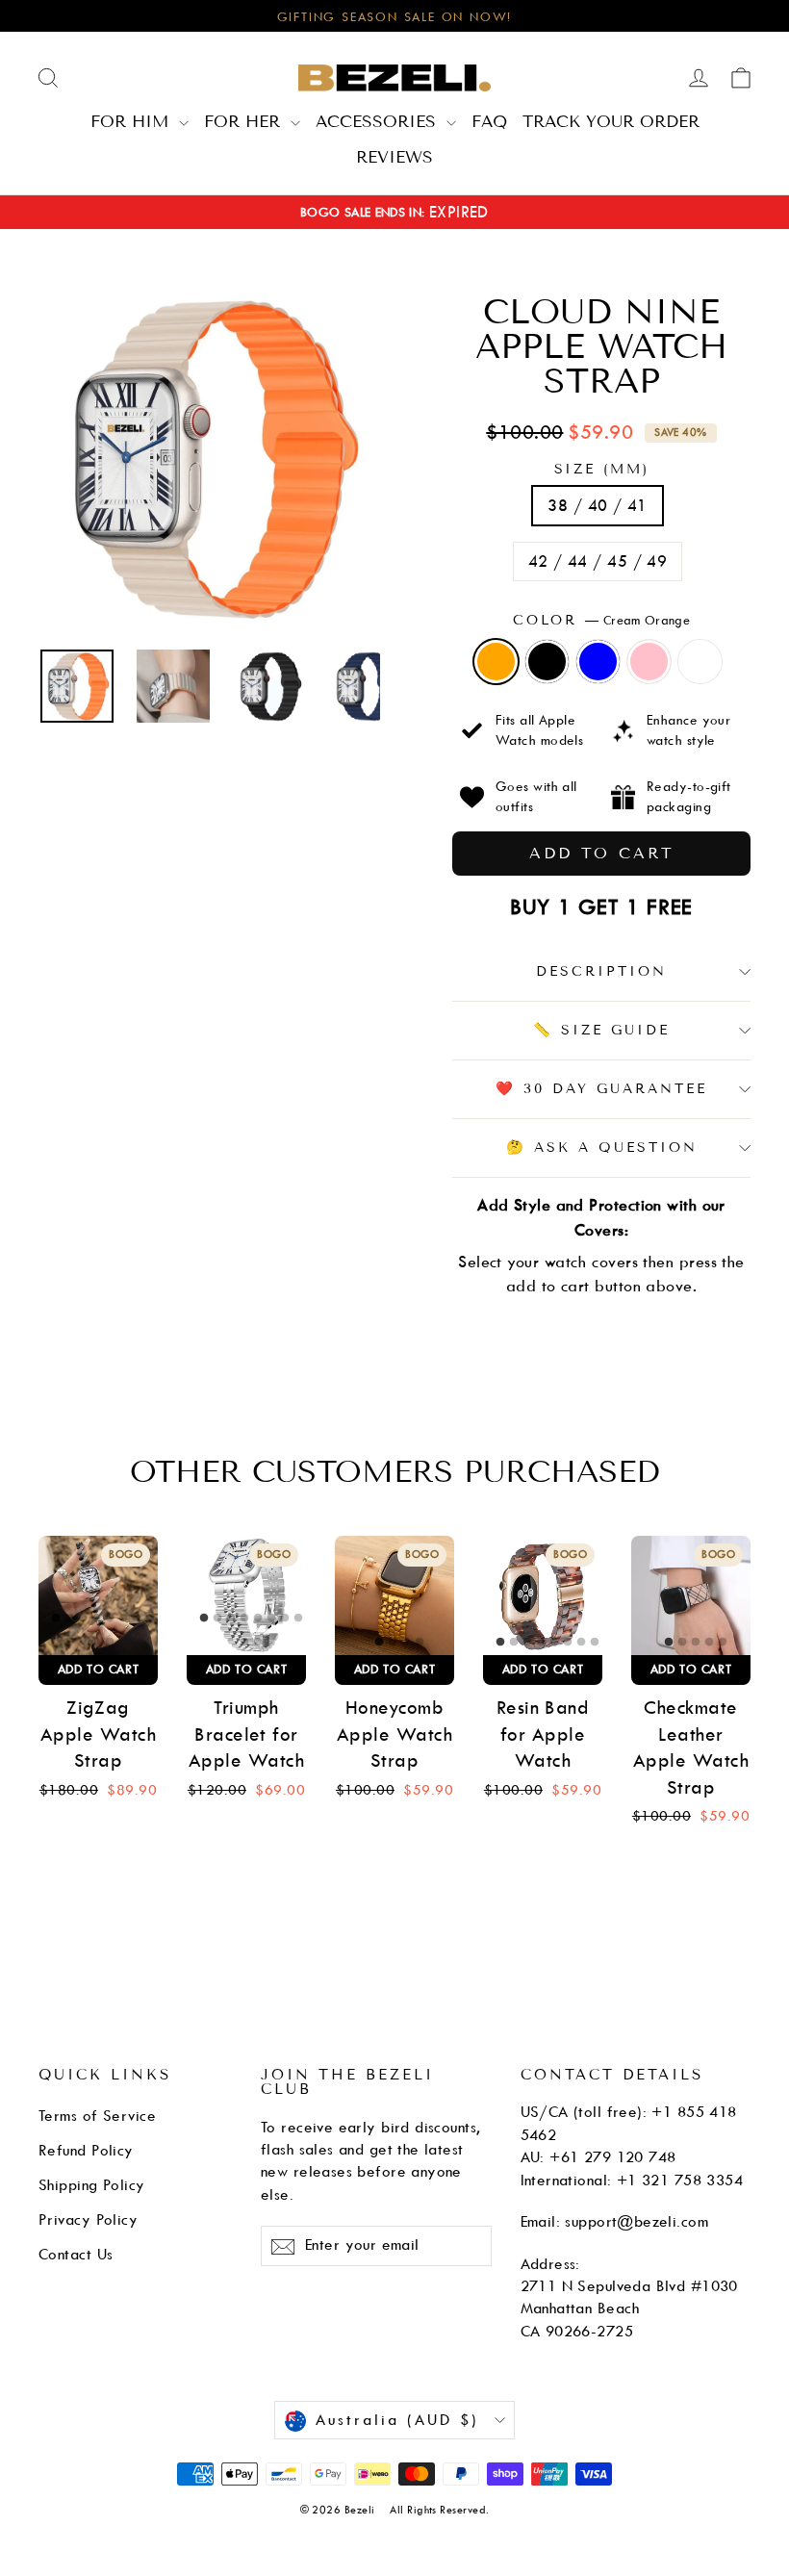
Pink (649, 662)
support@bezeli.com (636, 2222)
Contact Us (76, 2255)
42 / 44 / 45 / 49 (598, 561)
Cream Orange (496, 662)
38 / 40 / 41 (597, 506)
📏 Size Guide (601, 1030)
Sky (700, 662)
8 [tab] (151, 1619)
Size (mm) (602, 470)
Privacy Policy (88, 2220)
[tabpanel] (98, 1595)
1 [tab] (57, 1619)
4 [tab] (97, 1619)
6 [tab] (124, 1619)
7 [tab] (138, 1619)
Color (601, 620)
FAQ (489, 121)
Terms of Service (97, 2116)
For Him (132, 121)
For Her (245, 121)
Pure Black (547, 662)
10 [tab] (111, 1643)
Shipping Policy (92, 2185)
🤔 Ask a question (602, 1148)
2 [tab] (70, 1619)
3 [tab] (84, 1619)
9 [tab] (97, 1643)
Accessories (379, 121)
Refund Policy (86, 2151)
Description (601, 971)
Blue (598, 662)
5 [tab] (111, 1619)
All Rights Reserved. (439, 2510)
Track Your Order (611, 121)
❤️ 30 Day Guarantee (601, 1089)
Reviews (394, 157)
